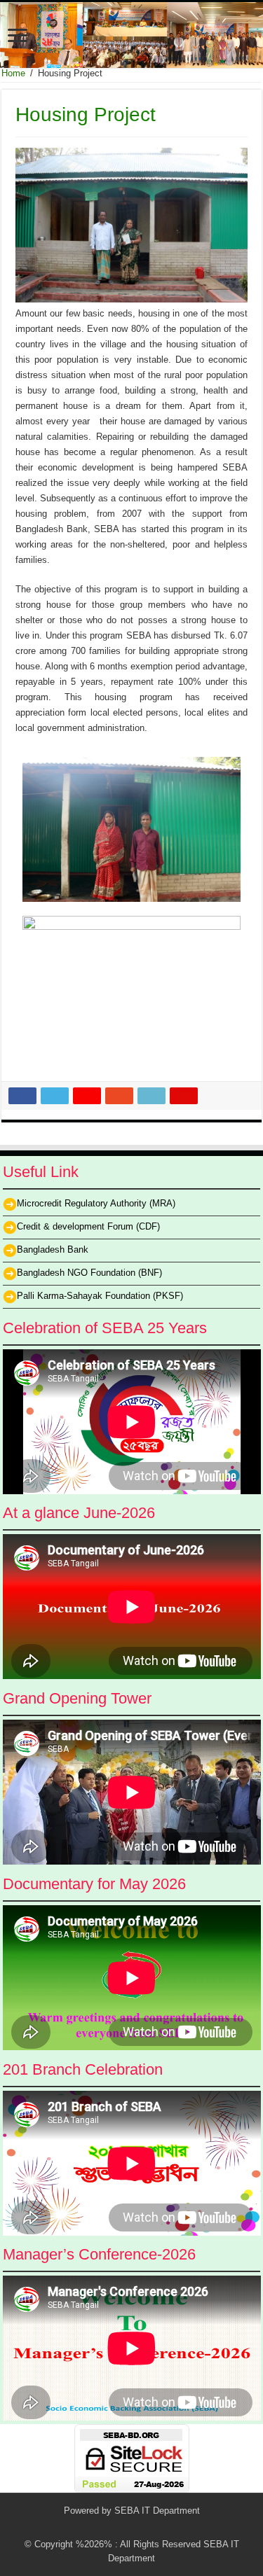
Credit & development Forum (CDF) (88, 1226)
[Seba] (131, 35)
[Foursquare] (165, 2528)
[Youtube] (152, 2528)
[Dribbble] (139, 2528)
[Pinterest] (125, 2528)
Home (13, 73)
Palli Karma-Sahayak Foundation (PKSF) (100, 1296)
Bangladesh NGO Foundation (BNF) (89, 1273)
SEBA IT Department (157, 2511)
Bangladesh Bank (53, 1249)
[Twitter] (112, 2528)
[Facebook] (99, 2528)
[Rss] (85, 2528)
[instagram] (178, 2528)
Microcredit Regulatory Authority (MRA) (96, 1203)
